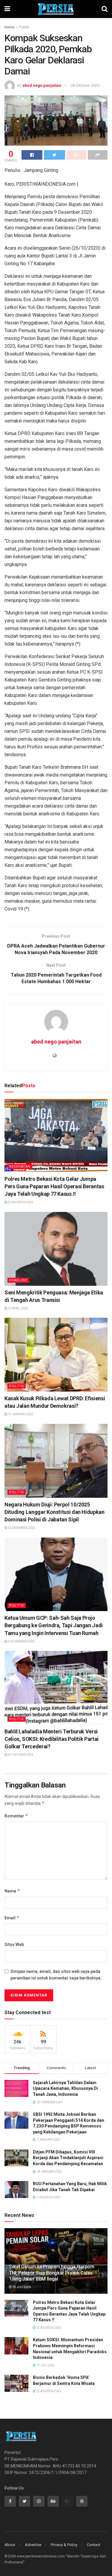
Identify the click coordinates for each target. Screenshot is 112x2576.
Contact (94, 2545)
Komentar (16, 1816)
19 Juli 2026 (21, 2287)
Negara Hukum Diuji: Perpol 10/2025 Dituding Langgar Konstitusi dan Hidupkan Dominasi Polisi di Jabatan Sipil (55, 1512)
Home (9, 27)
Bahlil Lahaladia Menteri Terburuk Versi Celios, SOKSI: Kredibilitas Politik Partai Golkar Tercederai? (52, 1739)
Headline (18, 1280)
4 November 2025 (21, 1641)
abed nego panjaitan (42, 85)
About (10, 2545)
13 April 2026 (18, 1308)
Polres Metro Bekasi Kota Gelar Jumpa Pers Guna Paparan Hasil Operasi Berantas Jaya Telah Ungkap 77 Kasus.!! (54, 1186)
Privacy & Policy (64, 2545)
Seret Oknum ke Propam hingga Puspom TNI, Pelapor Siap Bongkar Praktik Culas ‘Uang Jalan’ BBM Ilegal (52, 2273)
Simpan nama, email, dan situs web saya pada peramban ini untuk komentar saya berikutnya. (56, 1975)
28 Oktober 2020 (85, 85)
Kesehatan (20, 1167)
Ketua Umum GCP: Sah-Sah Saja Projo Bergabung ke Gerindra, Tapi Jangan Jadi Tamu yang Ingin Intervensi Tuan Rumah (54, 1625)
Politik (24, 27)
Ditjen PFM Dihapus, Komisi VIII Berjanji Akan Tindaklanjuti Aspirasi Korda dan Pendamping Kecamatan (68, 2158)
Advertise (33, 2545)
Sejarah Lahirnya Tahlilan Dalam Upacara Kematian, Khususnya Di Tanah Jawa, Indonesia (65, 2088)
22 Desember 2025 (21, 1528)
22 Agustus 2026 (20, 1202)
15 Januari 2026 (20, 1414)
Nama (12, 1891)
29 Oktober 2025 (20, 1755)
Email (12, 1918)
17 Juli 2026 (45, 2365)
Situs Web (14, 1944)
